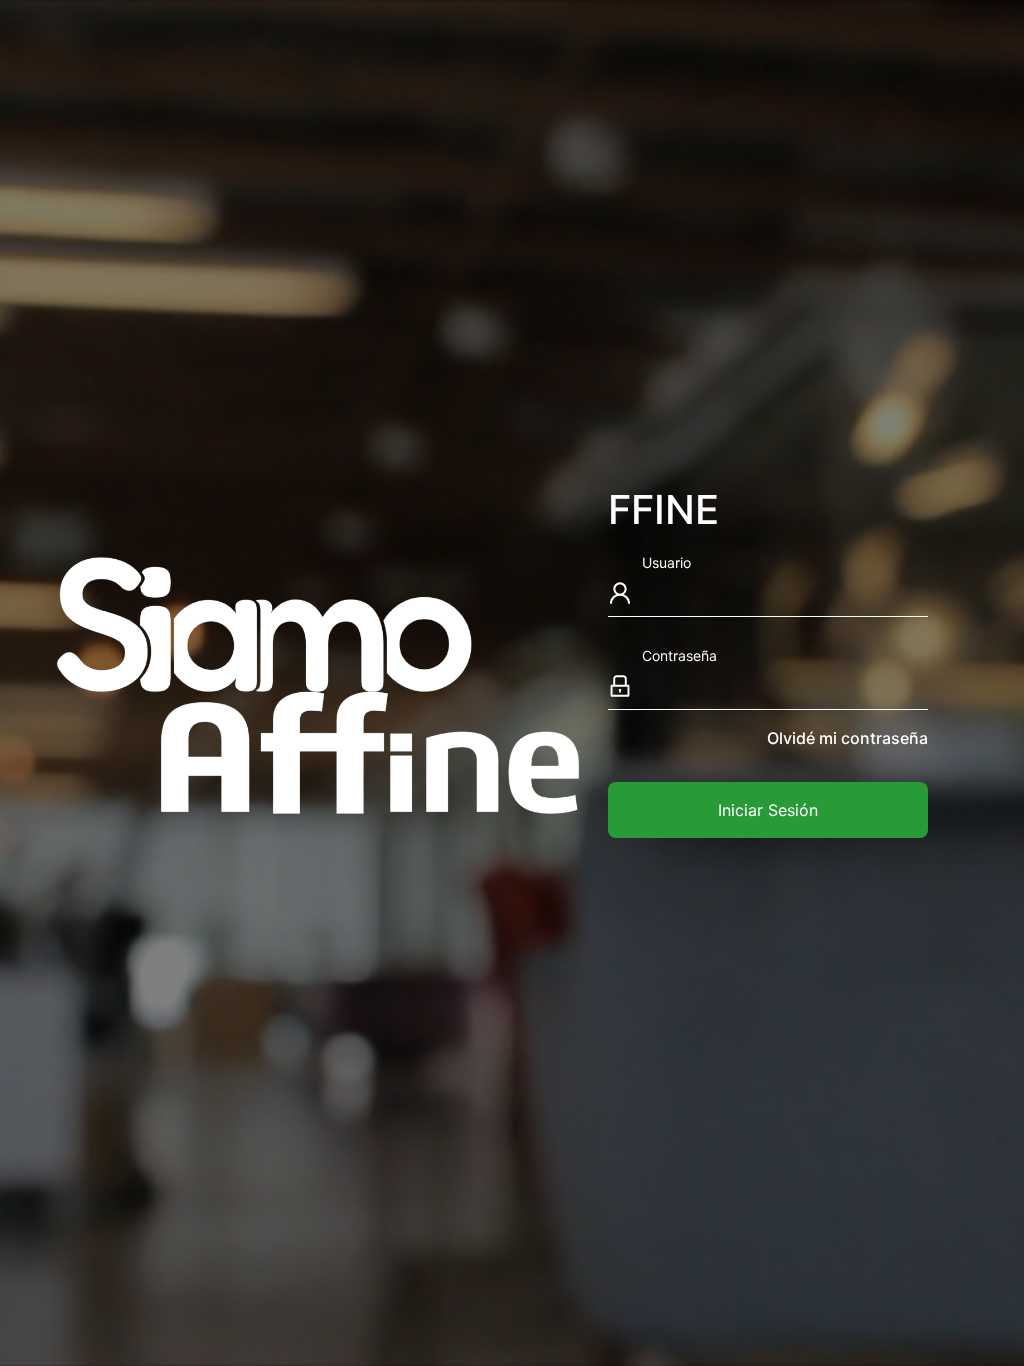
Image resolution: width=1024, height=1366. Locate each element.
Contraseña (679, 655)
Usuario (666, 562)
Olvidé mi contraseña (847, 738)
